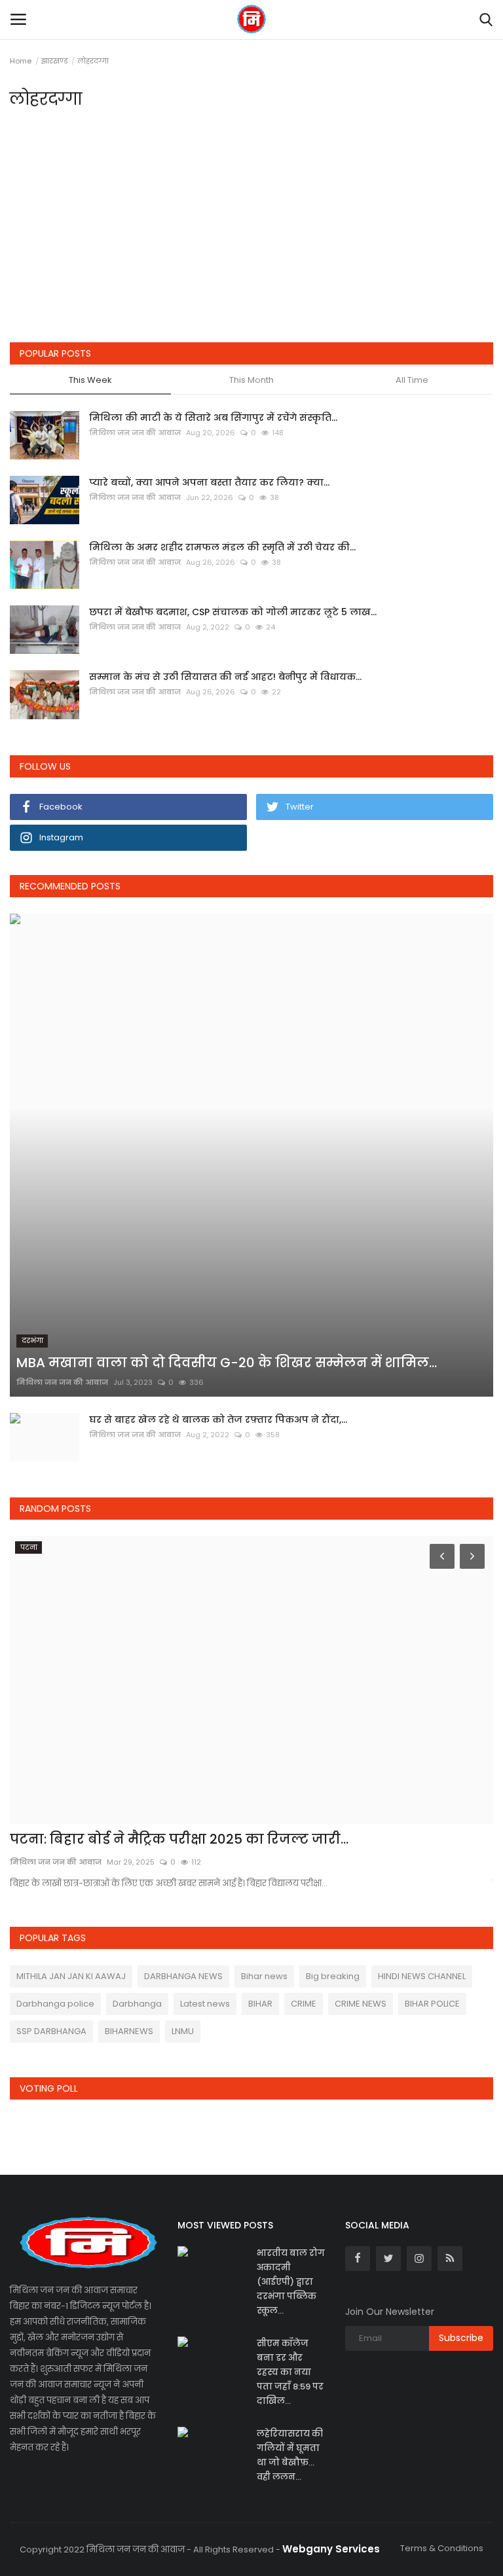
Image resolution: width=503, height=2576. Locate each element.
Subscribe (461, 2338)
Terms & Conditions (442, 2548)
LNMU (183, 2031)
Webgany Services (331, 2549)
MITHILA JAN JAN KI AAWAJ (71, 1976)
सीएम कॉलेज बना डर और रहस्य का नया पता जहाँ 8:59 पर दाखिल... (290, 2372)
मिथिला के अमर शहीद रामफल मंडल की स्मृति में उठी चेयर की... (222, 547)
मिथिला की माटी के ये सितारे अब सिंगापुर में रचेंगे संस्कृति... (213, 418)
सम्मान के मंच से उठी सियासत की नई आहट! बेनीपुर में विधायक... (225, 677)
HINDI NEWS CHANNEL (422, 1976)
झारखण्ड (54, 61)
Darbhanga (137, 2004)
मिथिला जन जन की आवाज (135, 433)
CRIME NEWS (361, 2004)
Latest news (205, 2004)
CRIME (304, 2004)
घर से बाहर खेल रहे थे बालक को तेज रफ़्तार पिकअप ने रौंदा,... (218, 1420)
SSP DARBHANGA (51, 2031)
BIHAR (260, 2004)
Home (21, 61)
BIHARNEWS (129, 2031)
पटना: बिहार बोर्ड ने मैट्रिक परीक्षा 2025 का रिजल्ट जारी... (179, 1839)
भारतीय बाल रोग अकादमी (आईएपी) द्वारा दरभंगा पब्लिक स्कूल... (291, 2282)
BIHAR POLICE (432, 2004)
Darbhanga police (55, 2004)
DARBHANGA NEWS (183, 1976)
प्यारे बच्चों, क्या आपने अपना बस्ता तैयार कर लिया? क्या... (209, 482)
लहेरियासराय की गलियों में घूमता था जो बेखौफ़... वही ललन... (290, 2455)
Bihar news (264, 1976)
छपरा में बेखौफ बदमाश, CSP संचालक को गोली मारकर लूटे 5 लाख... (233, 612)
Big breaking (333, 1976)
